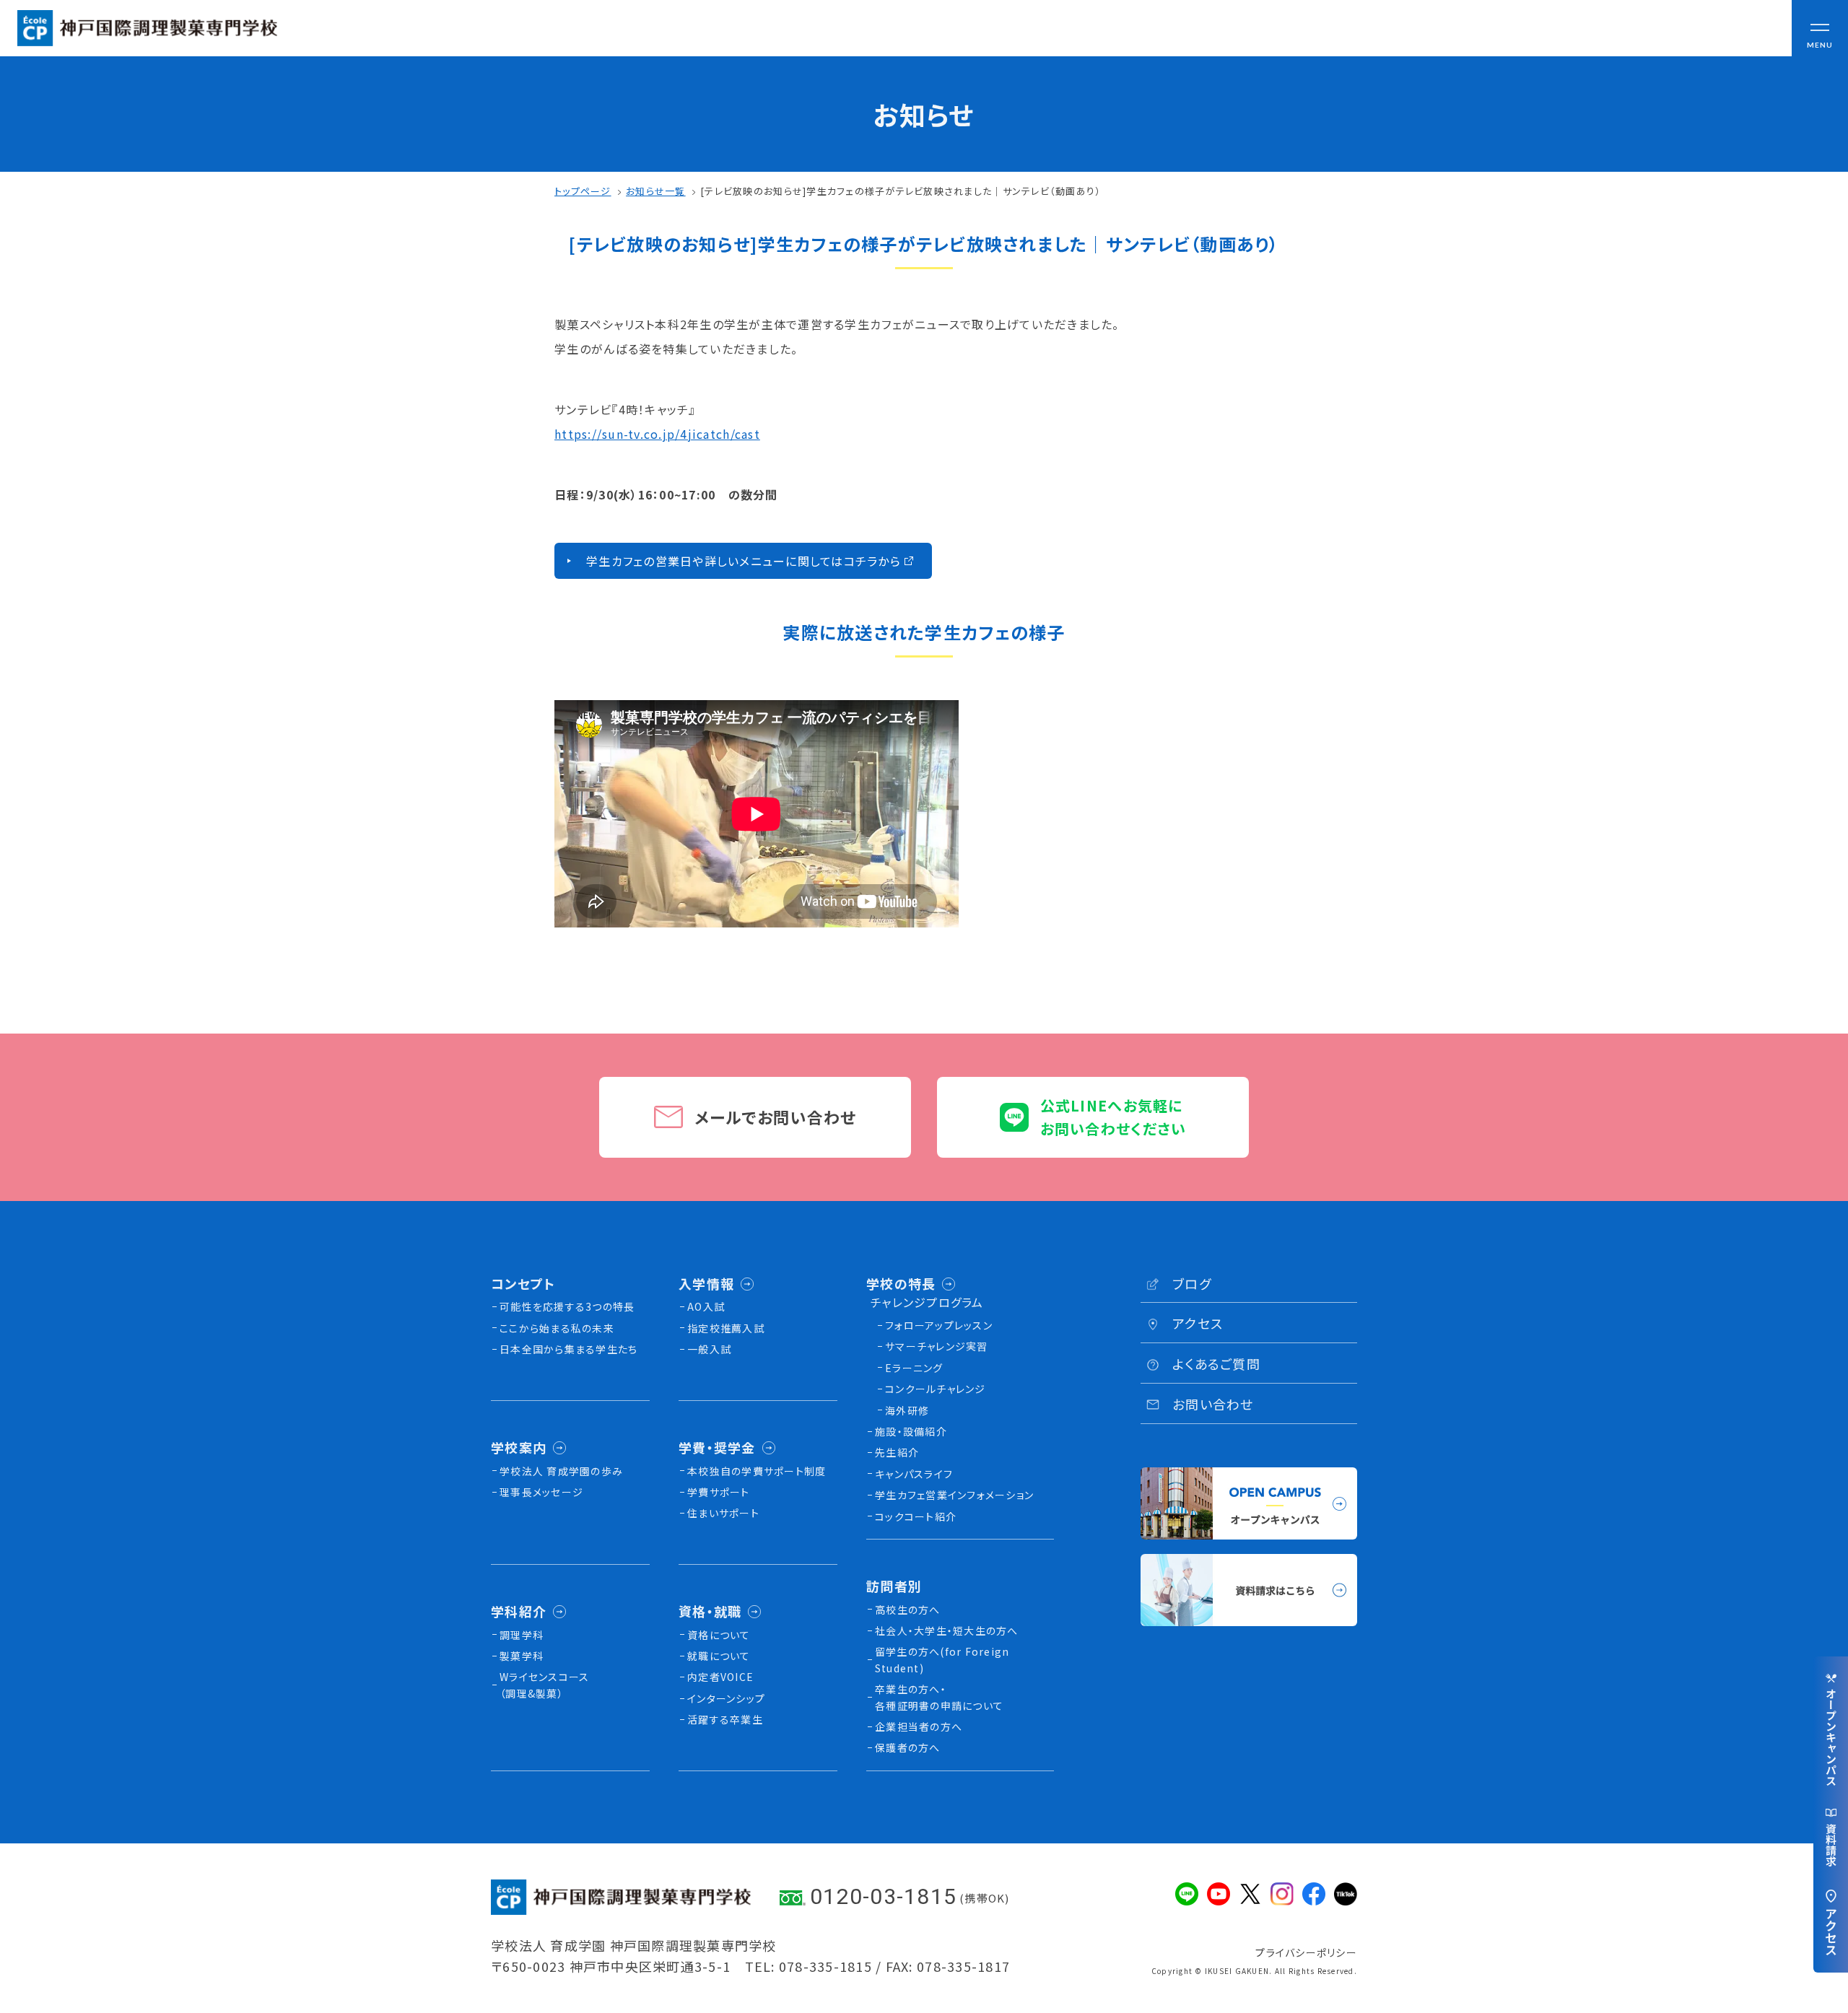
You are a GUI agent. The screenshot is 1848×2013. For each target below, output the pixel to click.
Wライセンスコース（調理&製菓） (544, 1685)
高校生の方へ (908, 1610)
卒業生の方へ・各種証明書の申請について (939, 1697)
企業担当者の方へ (919, 1726)
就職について (719, 1656)
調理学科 (522, 1635)
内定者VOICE (720, 1677)
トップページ (583, 191)
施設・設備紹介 (911, 1431)
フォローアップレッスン (939, 1325)
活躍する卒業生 (725, 1719)
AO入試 (706, 1306)
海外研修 (907, 1410)
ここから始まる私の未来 (557, 1328)
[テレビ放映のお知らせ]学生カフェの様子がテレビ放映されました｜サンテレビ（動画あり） (901, 191)
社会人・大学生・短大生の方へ (947, 1630)
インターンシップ (726, 1698)
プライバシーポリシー (1306, 1952)
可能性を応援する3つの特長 (567, 1306)
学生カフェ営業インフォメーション (954, 1495)
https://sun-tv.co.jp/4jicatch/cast (657, 434)
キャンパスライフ (914, 1474)
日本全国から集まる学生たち (568, 1349)
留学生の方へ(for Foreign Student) (942, 1659)
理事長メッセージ (541, 1492)
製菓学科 (522, 1656)
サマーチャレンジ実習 (937, 1346)
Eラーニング (914, 1368)
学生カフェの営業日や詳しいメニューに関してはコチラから (744, 561)
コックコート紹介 (916, 1516)
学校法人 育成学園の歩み (561, 1471)
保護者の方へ (908, 1747)
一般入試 (709, 1349)
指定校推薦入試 (726, 1328)
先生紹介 (897, 1452)
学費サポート (719, 1492)
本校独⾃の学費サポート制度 (757, 1471)
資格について (719, 1635)
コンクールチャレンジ (936, 1389)
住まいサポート (723, 1513)
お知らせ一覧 (656, 191)
